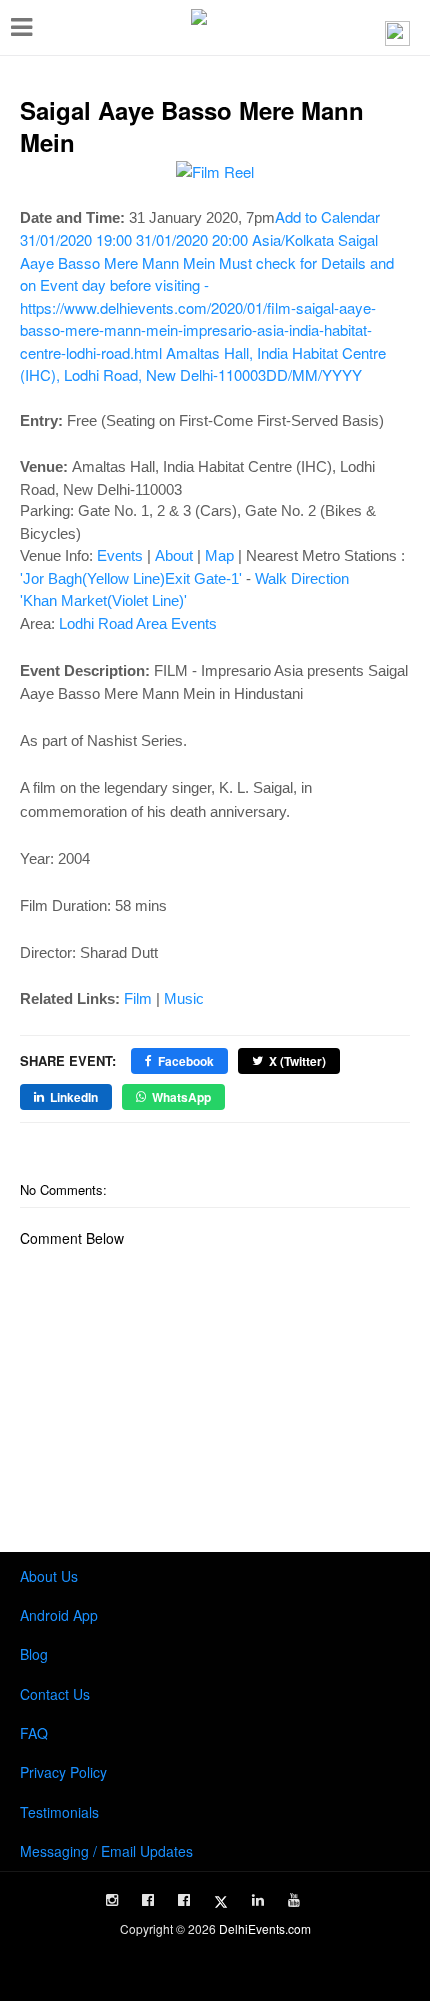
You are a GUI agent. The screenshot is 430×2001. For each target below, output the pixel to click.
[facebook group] (184, 1900)
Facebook (186, 1061)
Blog (34, 1654)
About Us (49, 1576)
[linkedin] (258, 1900)
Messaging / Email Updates (106, 1851)
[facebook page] (148, 1900)
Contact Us (55, 1694)
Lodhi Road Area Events (138, 623)
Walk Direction (302, 578)
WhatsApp (181, 1097)
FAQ (34, 1733)
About (174, 555)
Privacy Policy (63, 1772)
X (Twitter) (297, 1061)
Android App (59, 1615)
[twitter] (221, 1902)
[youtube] (294, 1900)
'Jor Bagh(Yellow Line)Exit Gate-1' (131, 578)
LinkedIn (74, 1097)
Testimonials (59, 1812)
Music (184, 998)
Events (120, 555)
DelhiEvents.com (265, 1928)
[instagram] (112, 1900)
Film (138, 998)
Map (219, 555)
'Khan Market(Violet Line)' (103, 600)
